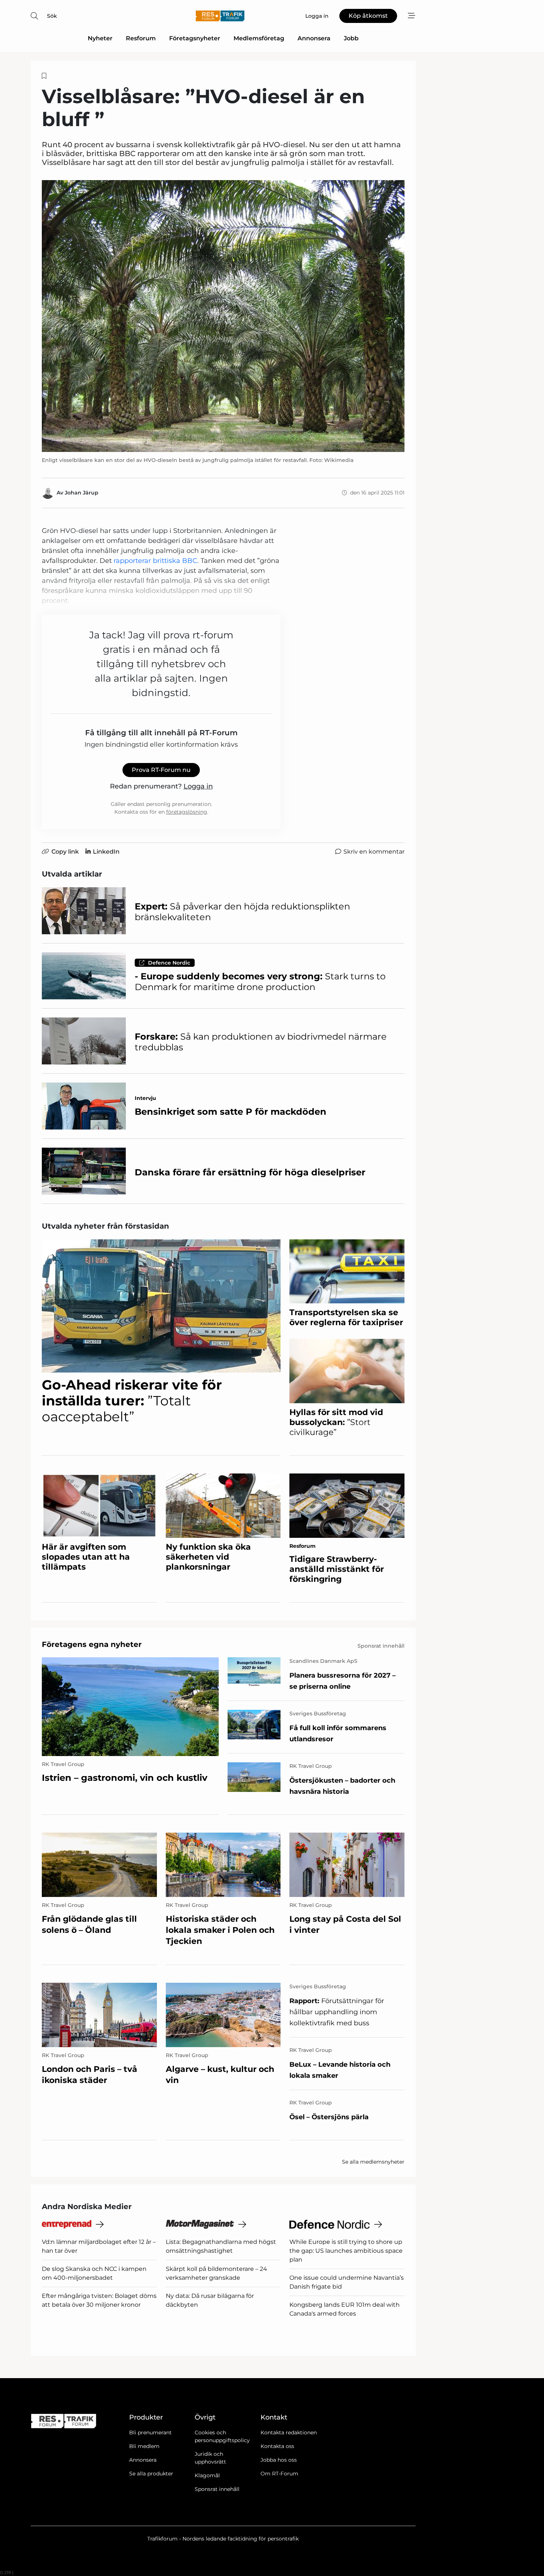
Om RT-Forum (279, 2474)
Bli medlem (144, 2446)
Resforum (141, 38)
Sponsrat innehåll (217, 2489)
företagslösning (187, 812)
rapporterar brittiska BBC (155, 561)
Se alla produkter (151, 2474)
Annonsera (314, 38)
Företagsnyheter (195, 38)
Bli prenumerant (150, 2432)
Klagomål (207, 2475)
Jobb (351, 38)
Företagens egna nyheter (92, 1644)
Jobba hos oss (279, 2460)
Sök (52, 16)
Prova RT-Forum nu (161, 770)
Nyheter (100, 38)
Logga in (198, 786)
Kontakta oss (277, 2446)
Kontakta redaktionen (289, 2432)
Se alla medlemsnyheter (373, 2162)
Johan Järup (82, 493)
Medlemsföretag (259, 38)
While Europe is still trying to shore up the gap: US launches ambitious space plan (346, 2251)
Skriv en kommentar (374, 852)
